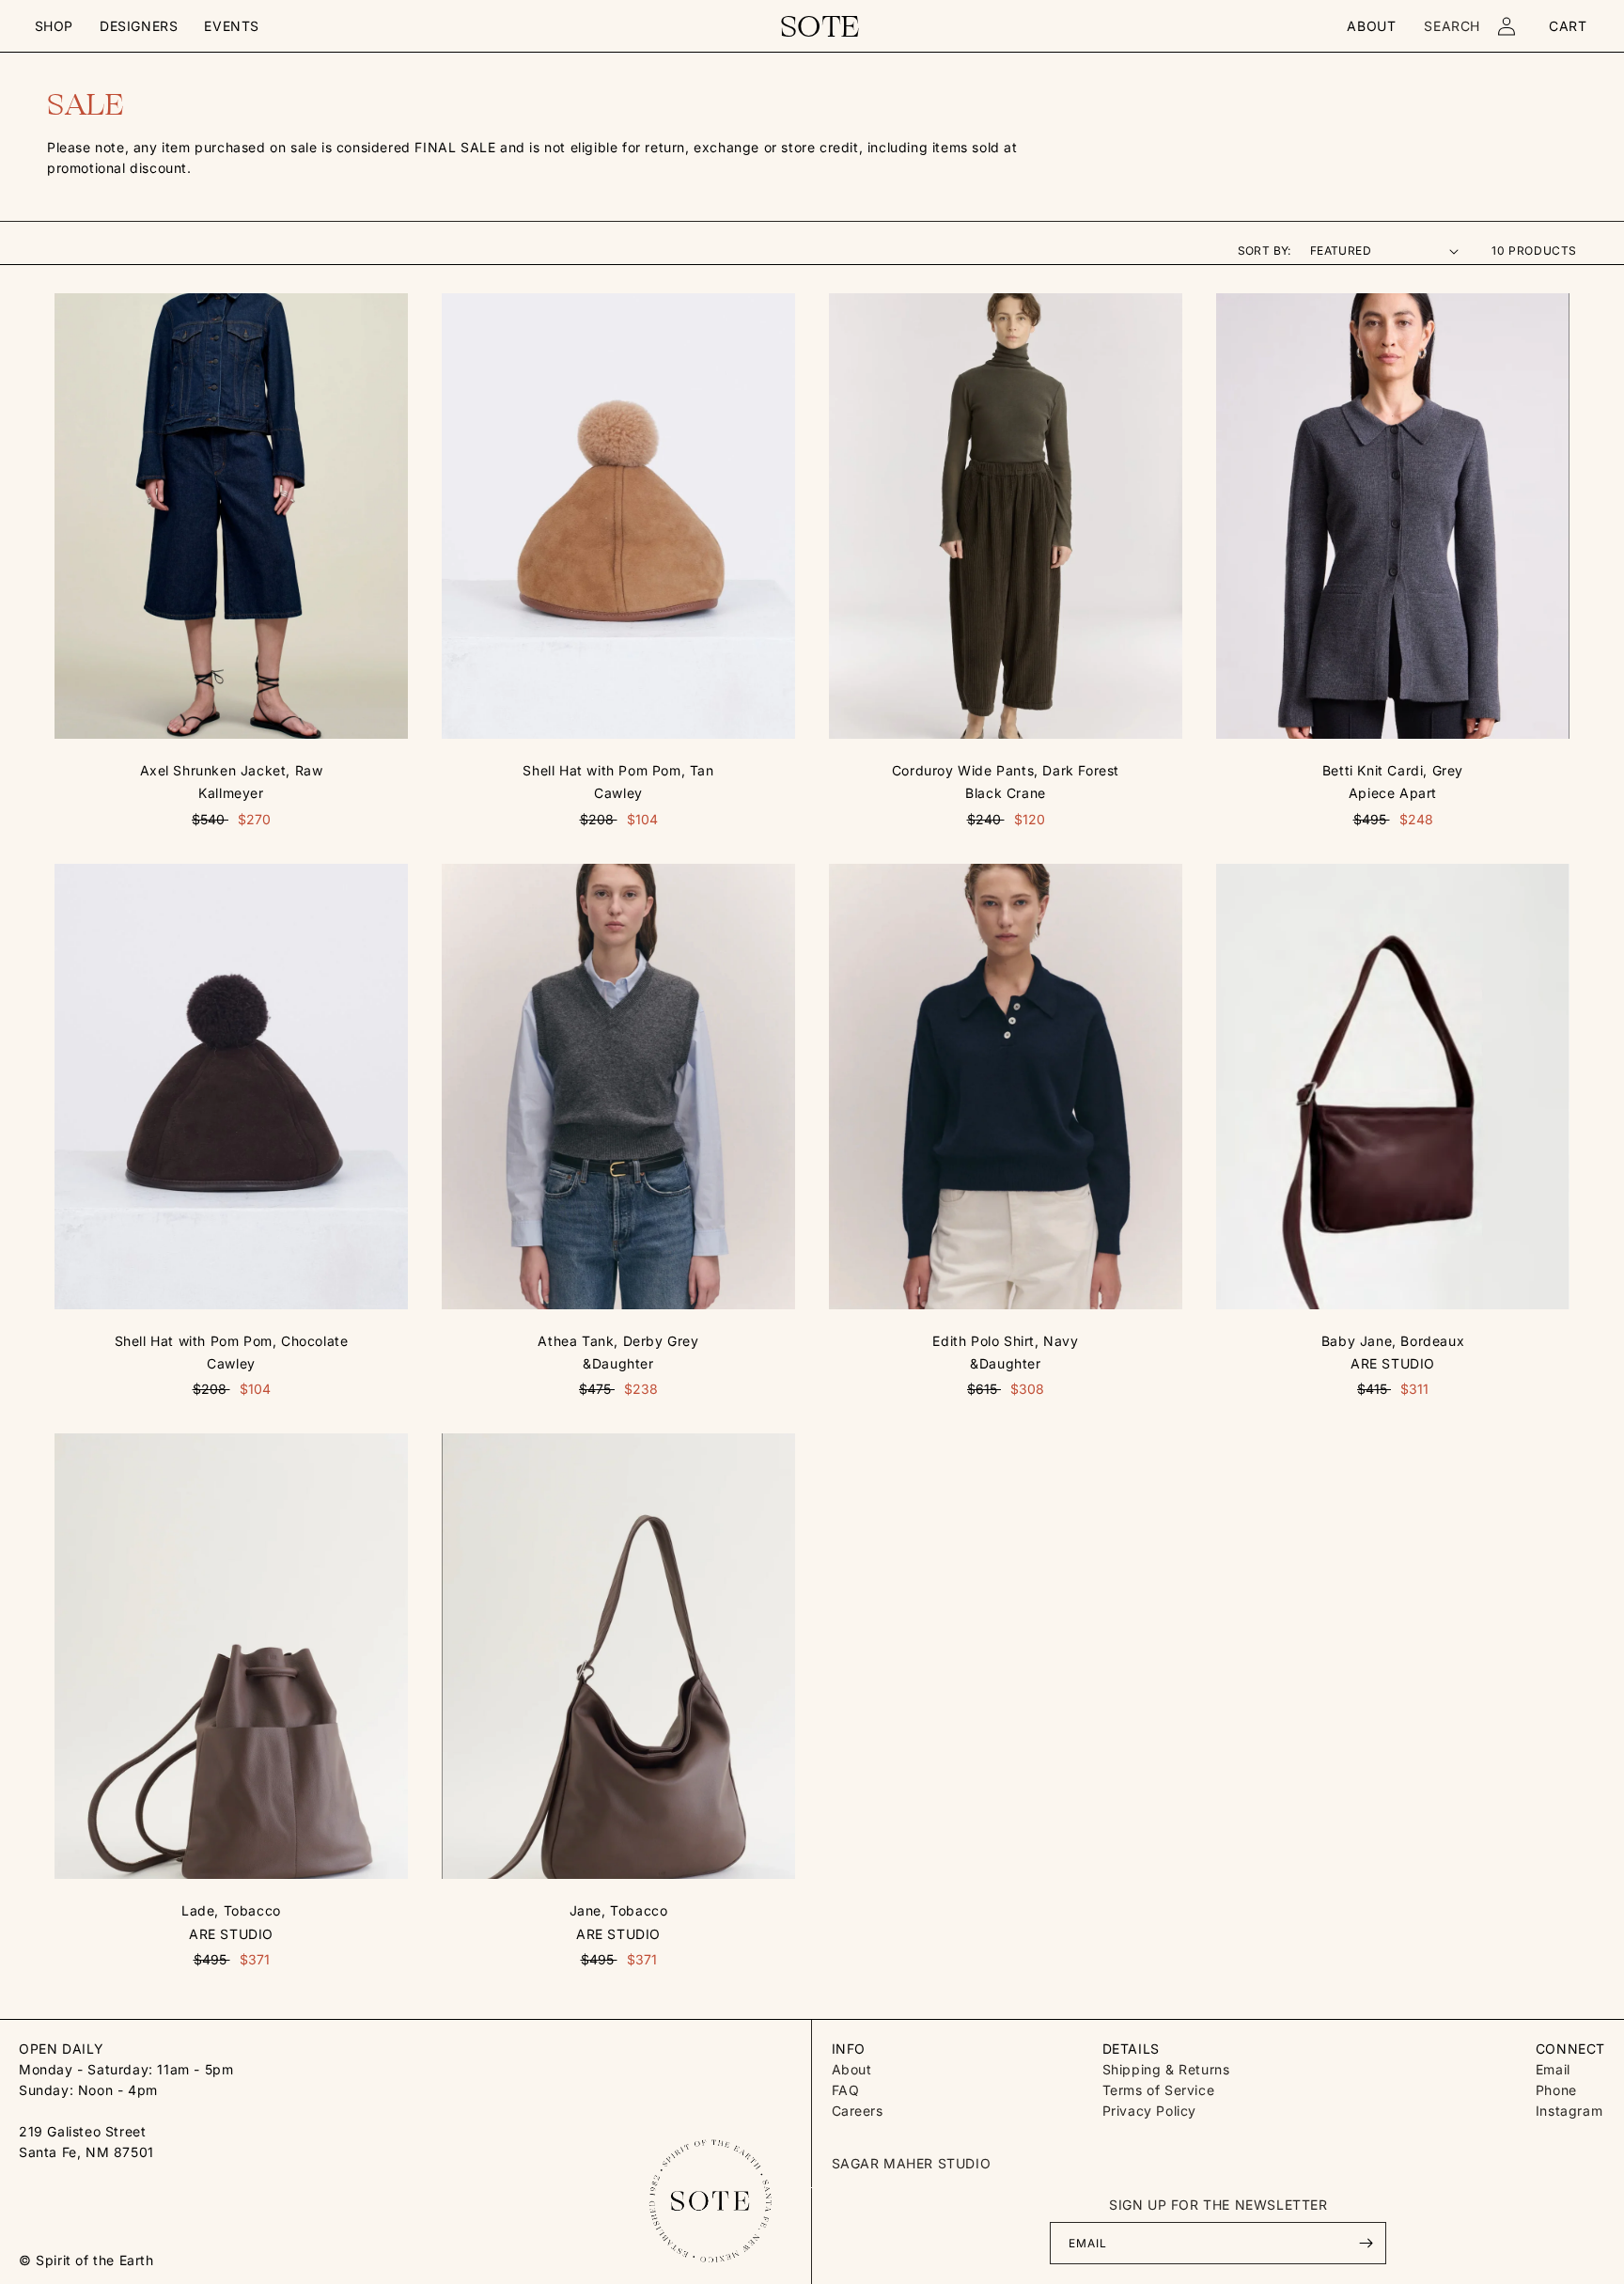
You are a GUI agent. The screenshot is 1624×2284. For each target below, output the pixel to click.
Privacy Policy (1149, 2111)
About (852, 2069)
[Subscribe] (1366, 2243)
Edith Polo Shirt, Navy (1005, 1341)
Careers (858, 2111)
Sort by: (1265, 250)
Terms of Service (1159, 2090)
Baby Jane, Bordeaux (1393, 1341)
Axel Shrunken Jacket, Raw (232, 770)
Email (1553, 2069)
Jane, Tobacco (619, 1910)
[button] (54, 26)
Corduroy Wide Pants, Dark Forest (1006, 770)
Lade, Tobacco (231, 1910)
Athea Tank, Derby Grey (618, 1341)
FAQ (846, 2090)
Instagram (1569, 2111)
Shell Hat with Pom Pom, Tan (618, 770)
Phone (1556, 2090)
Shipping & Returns (1166, 2069)
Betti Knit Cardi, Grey (1393, 770)
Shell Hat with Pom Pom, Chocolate (232, 1341)
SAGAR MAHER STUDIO (912, 2163)
